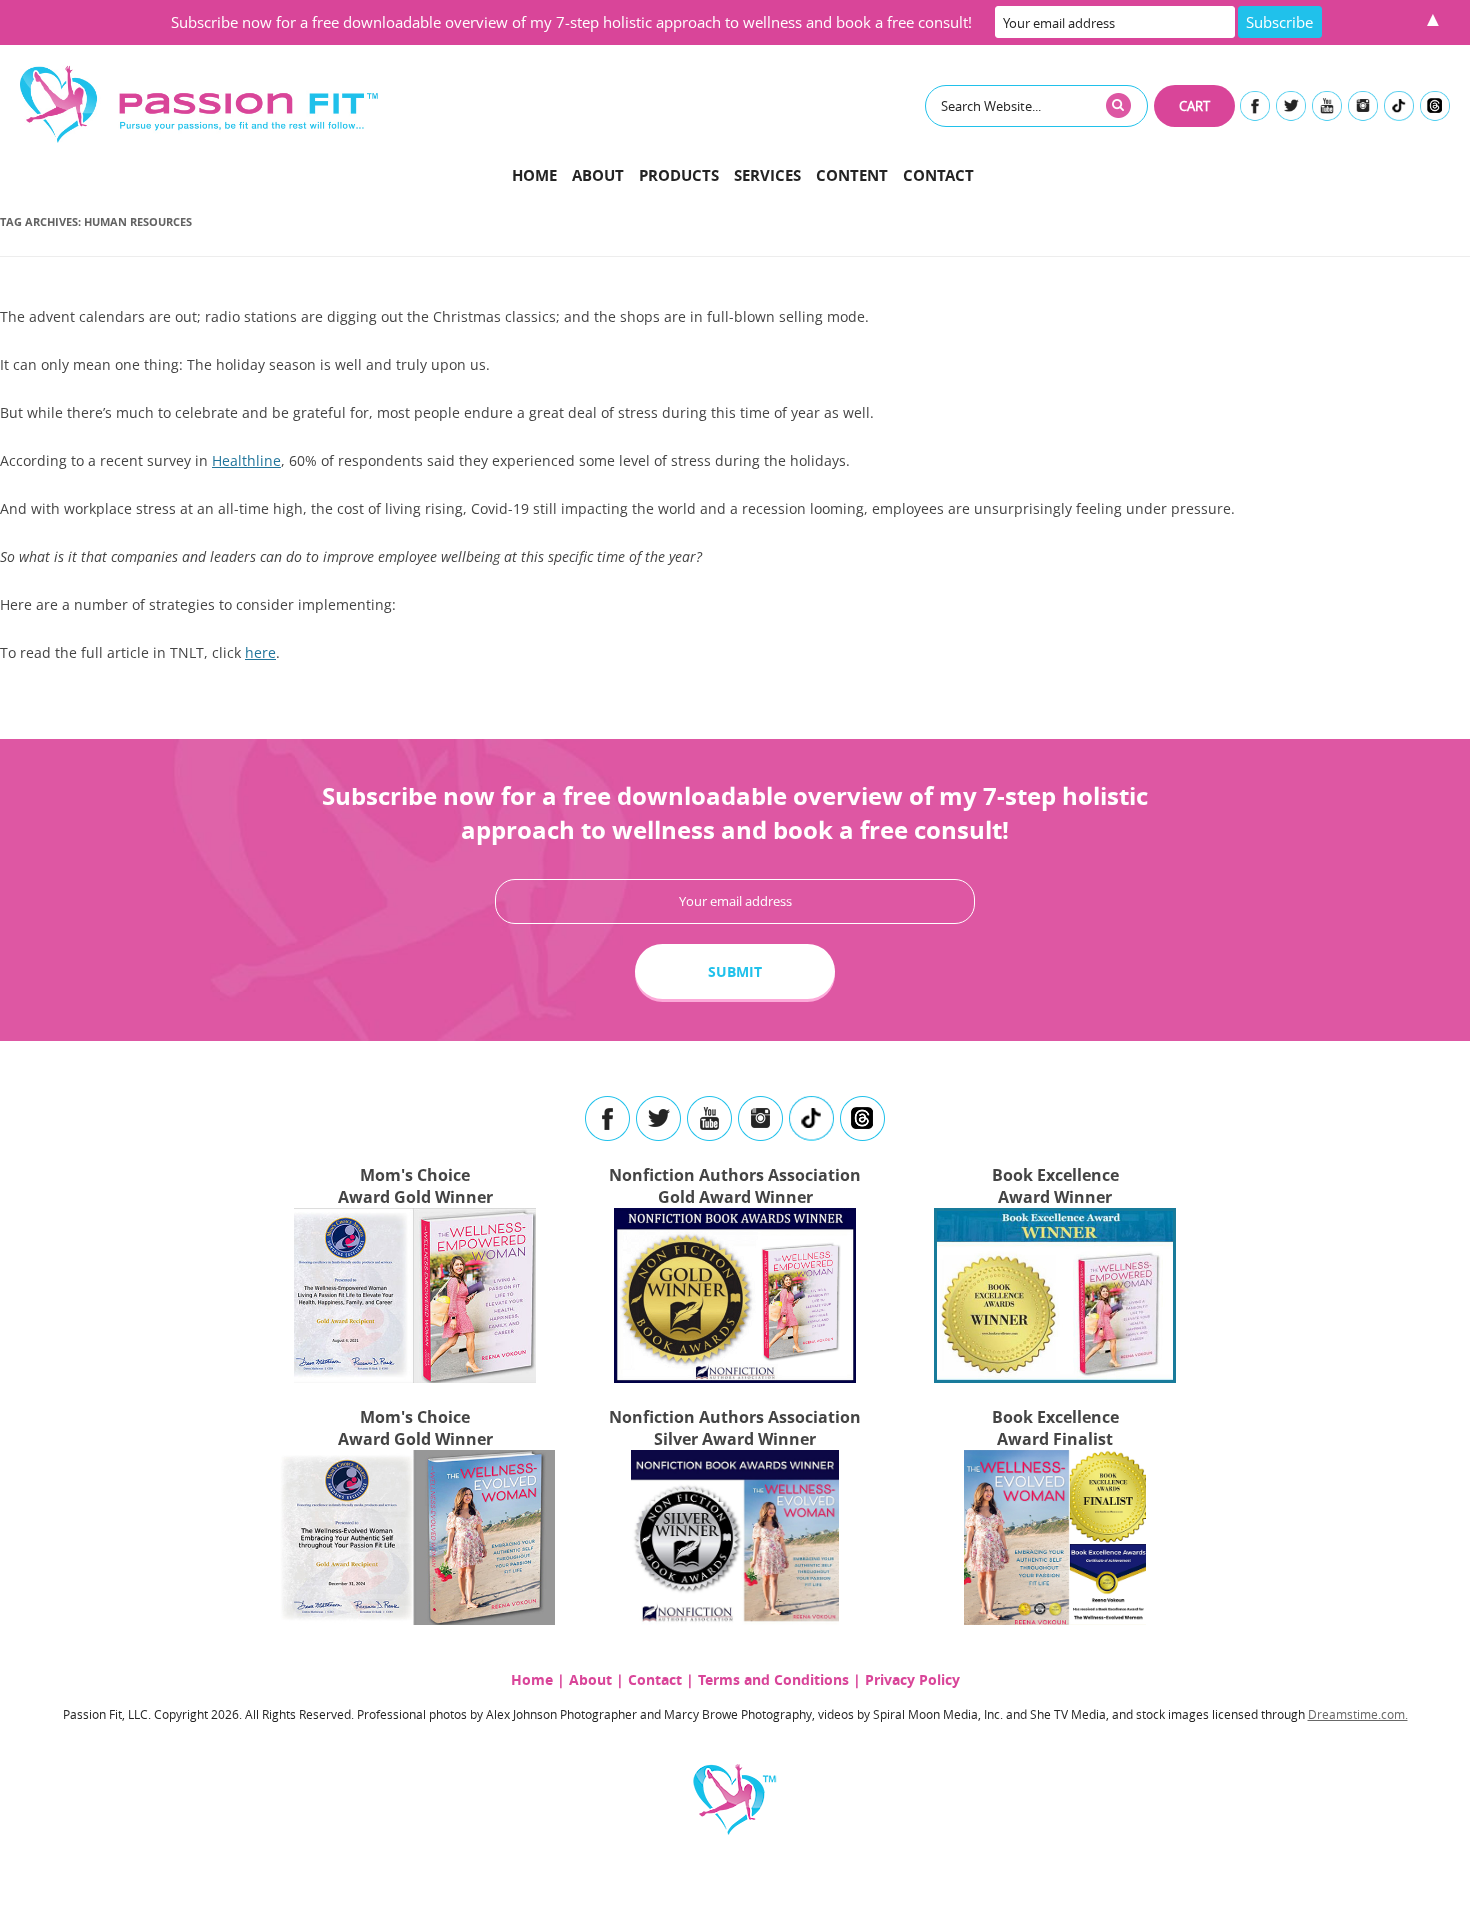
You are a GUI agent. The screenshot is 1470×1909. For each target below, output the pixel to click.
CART (1194, 106)
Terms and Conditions (773, 1679)
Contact (938, 175)
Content (852, 175)
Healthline (246, 460)
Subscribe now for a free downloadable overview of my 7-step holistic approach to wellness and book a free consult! (571, 22)
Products (679, 175)
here (260, 652)
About (598, 175)
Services (767, 175)
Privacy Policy (912, 1679)
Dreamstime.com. (1358, 1714)
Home (534, 175)
